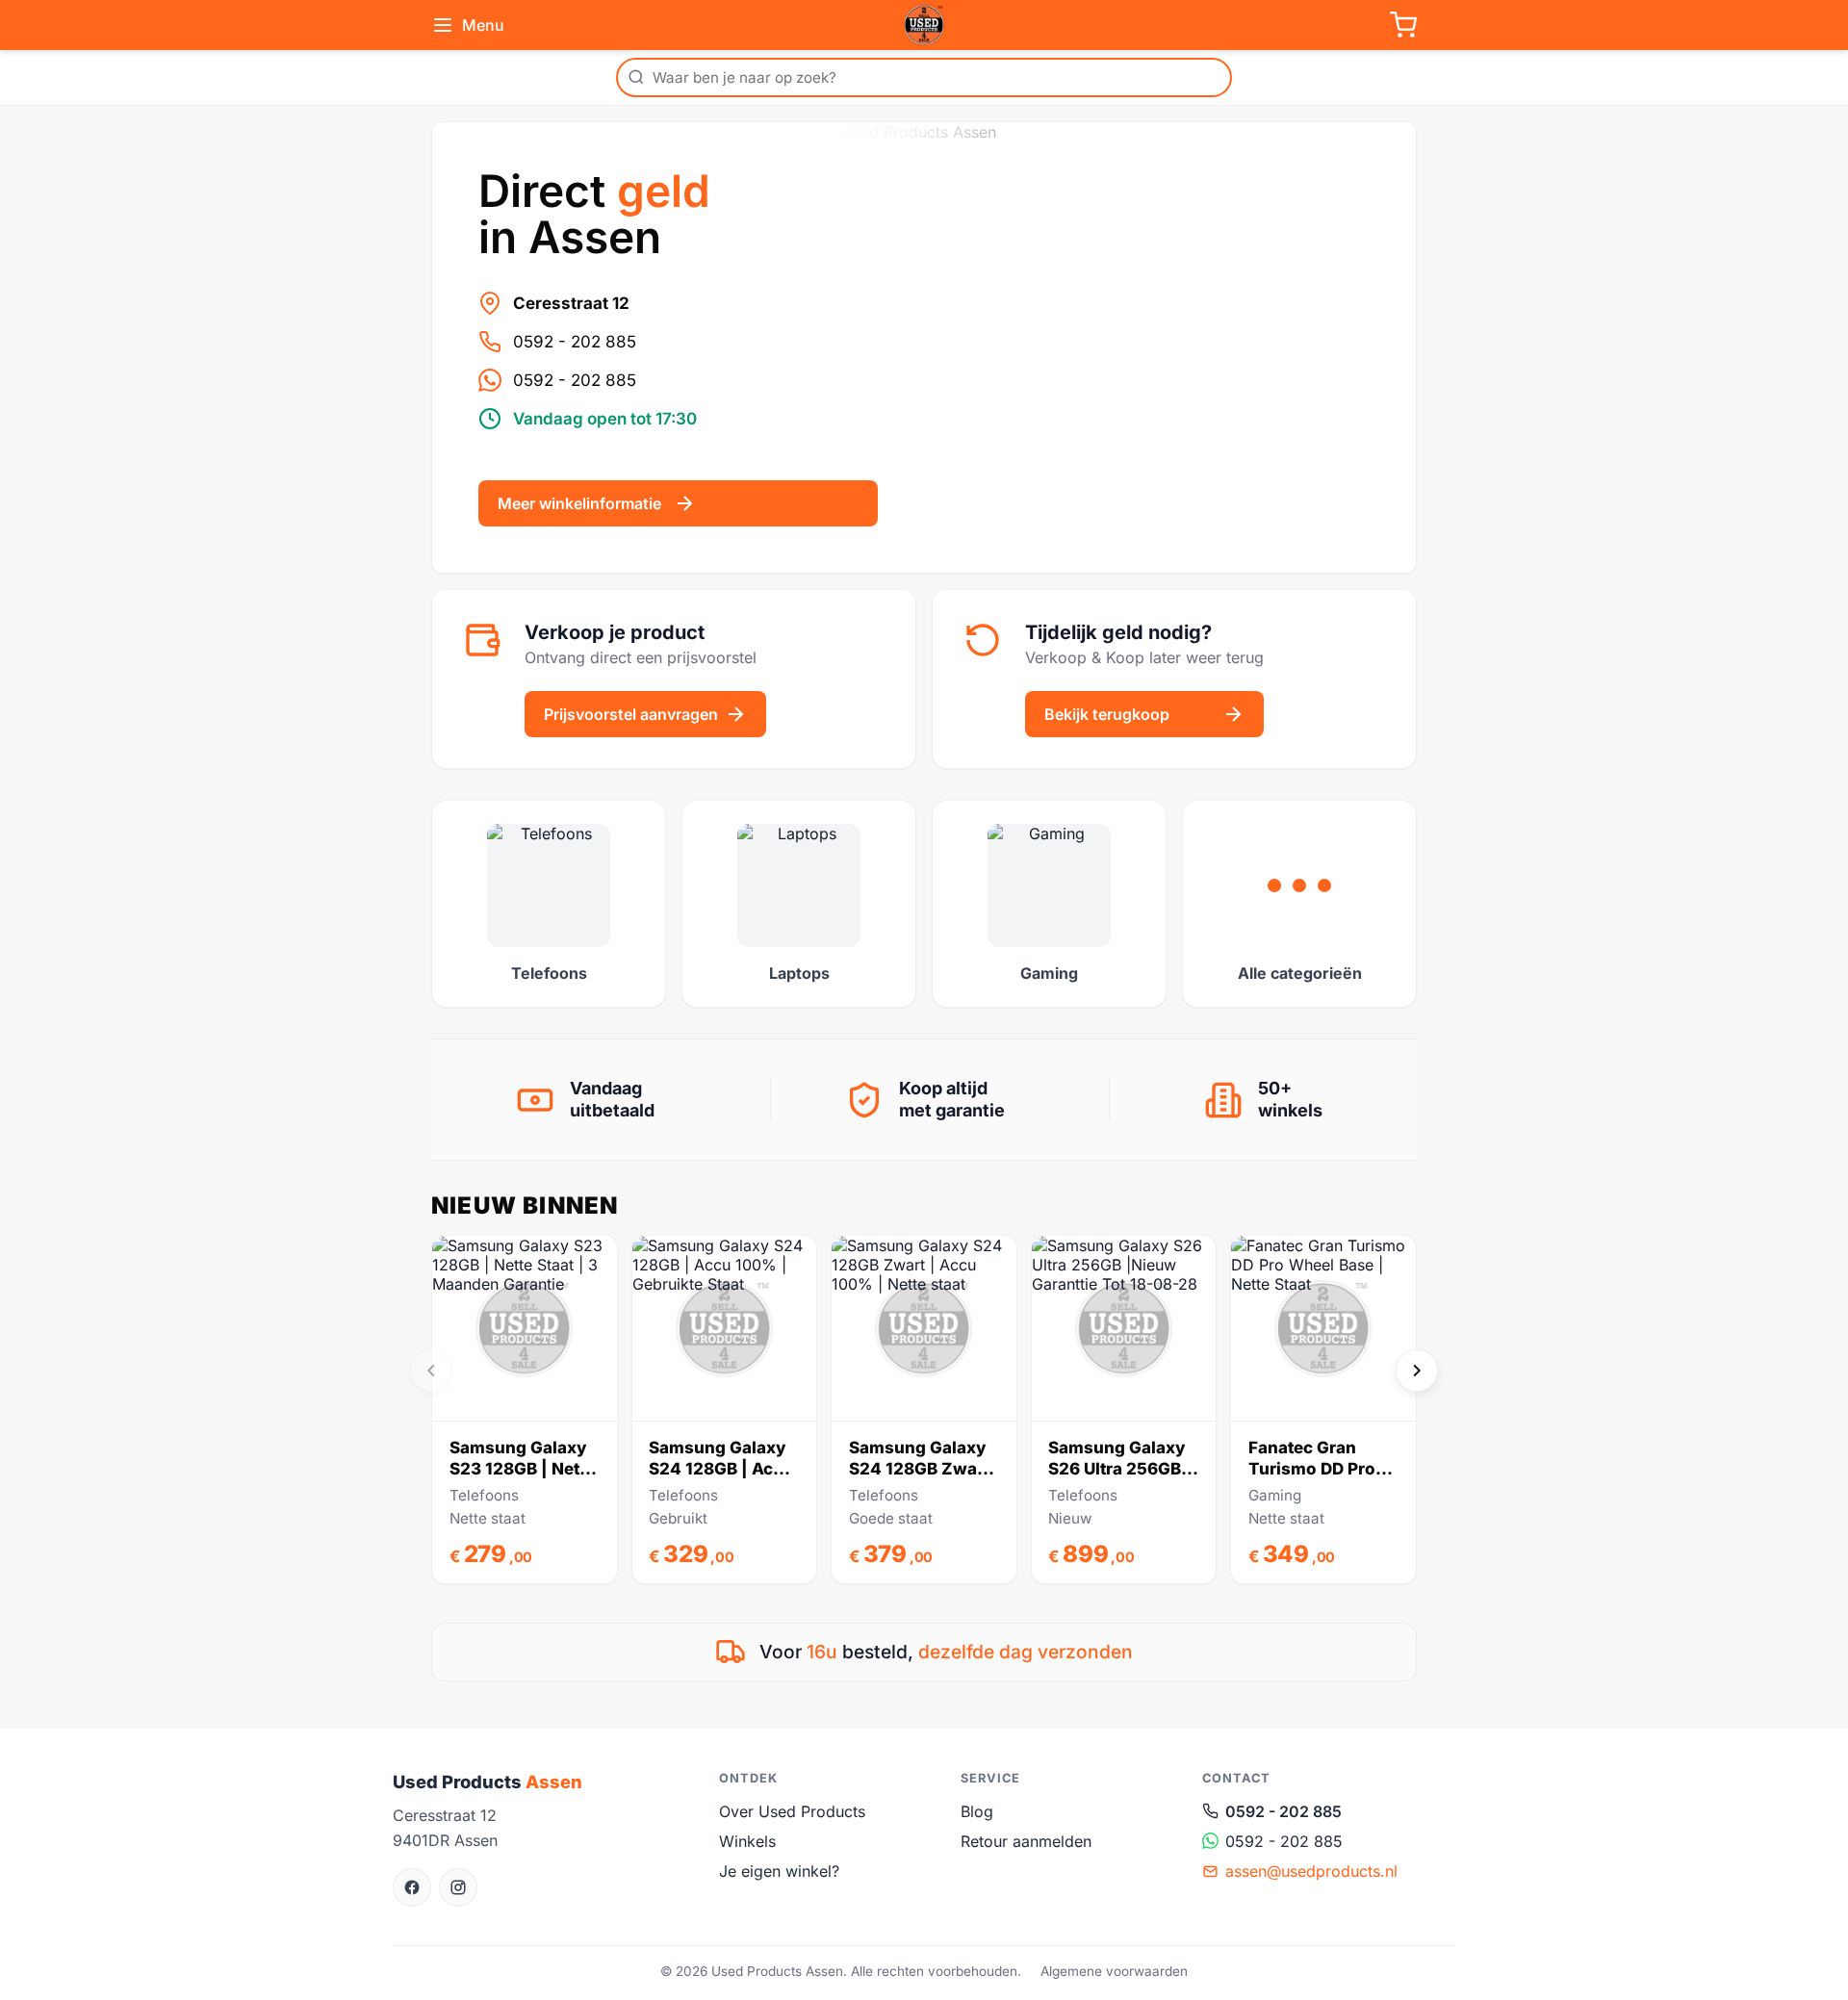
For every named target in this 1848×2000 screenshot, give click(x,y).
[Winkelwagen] (1403, 25)
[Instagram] (458, 1887)
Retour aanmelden (1026, 1841)
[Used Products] (924, 25)
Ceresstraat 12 (571, 303)
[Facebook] (412, 1887)
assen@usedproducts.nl (1311, 1871)
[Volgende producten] (1417, 1371)
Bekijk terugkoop (1107, 714)
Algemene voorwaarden (1114, 1971)
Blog (977, 1811)
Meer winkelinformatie (579, 503)
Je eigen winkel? (779, 1871)
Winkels (747, 1841)
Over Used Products (792, 1811)
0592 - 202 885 (575, 342)
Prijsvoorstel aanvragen (631, 714)
